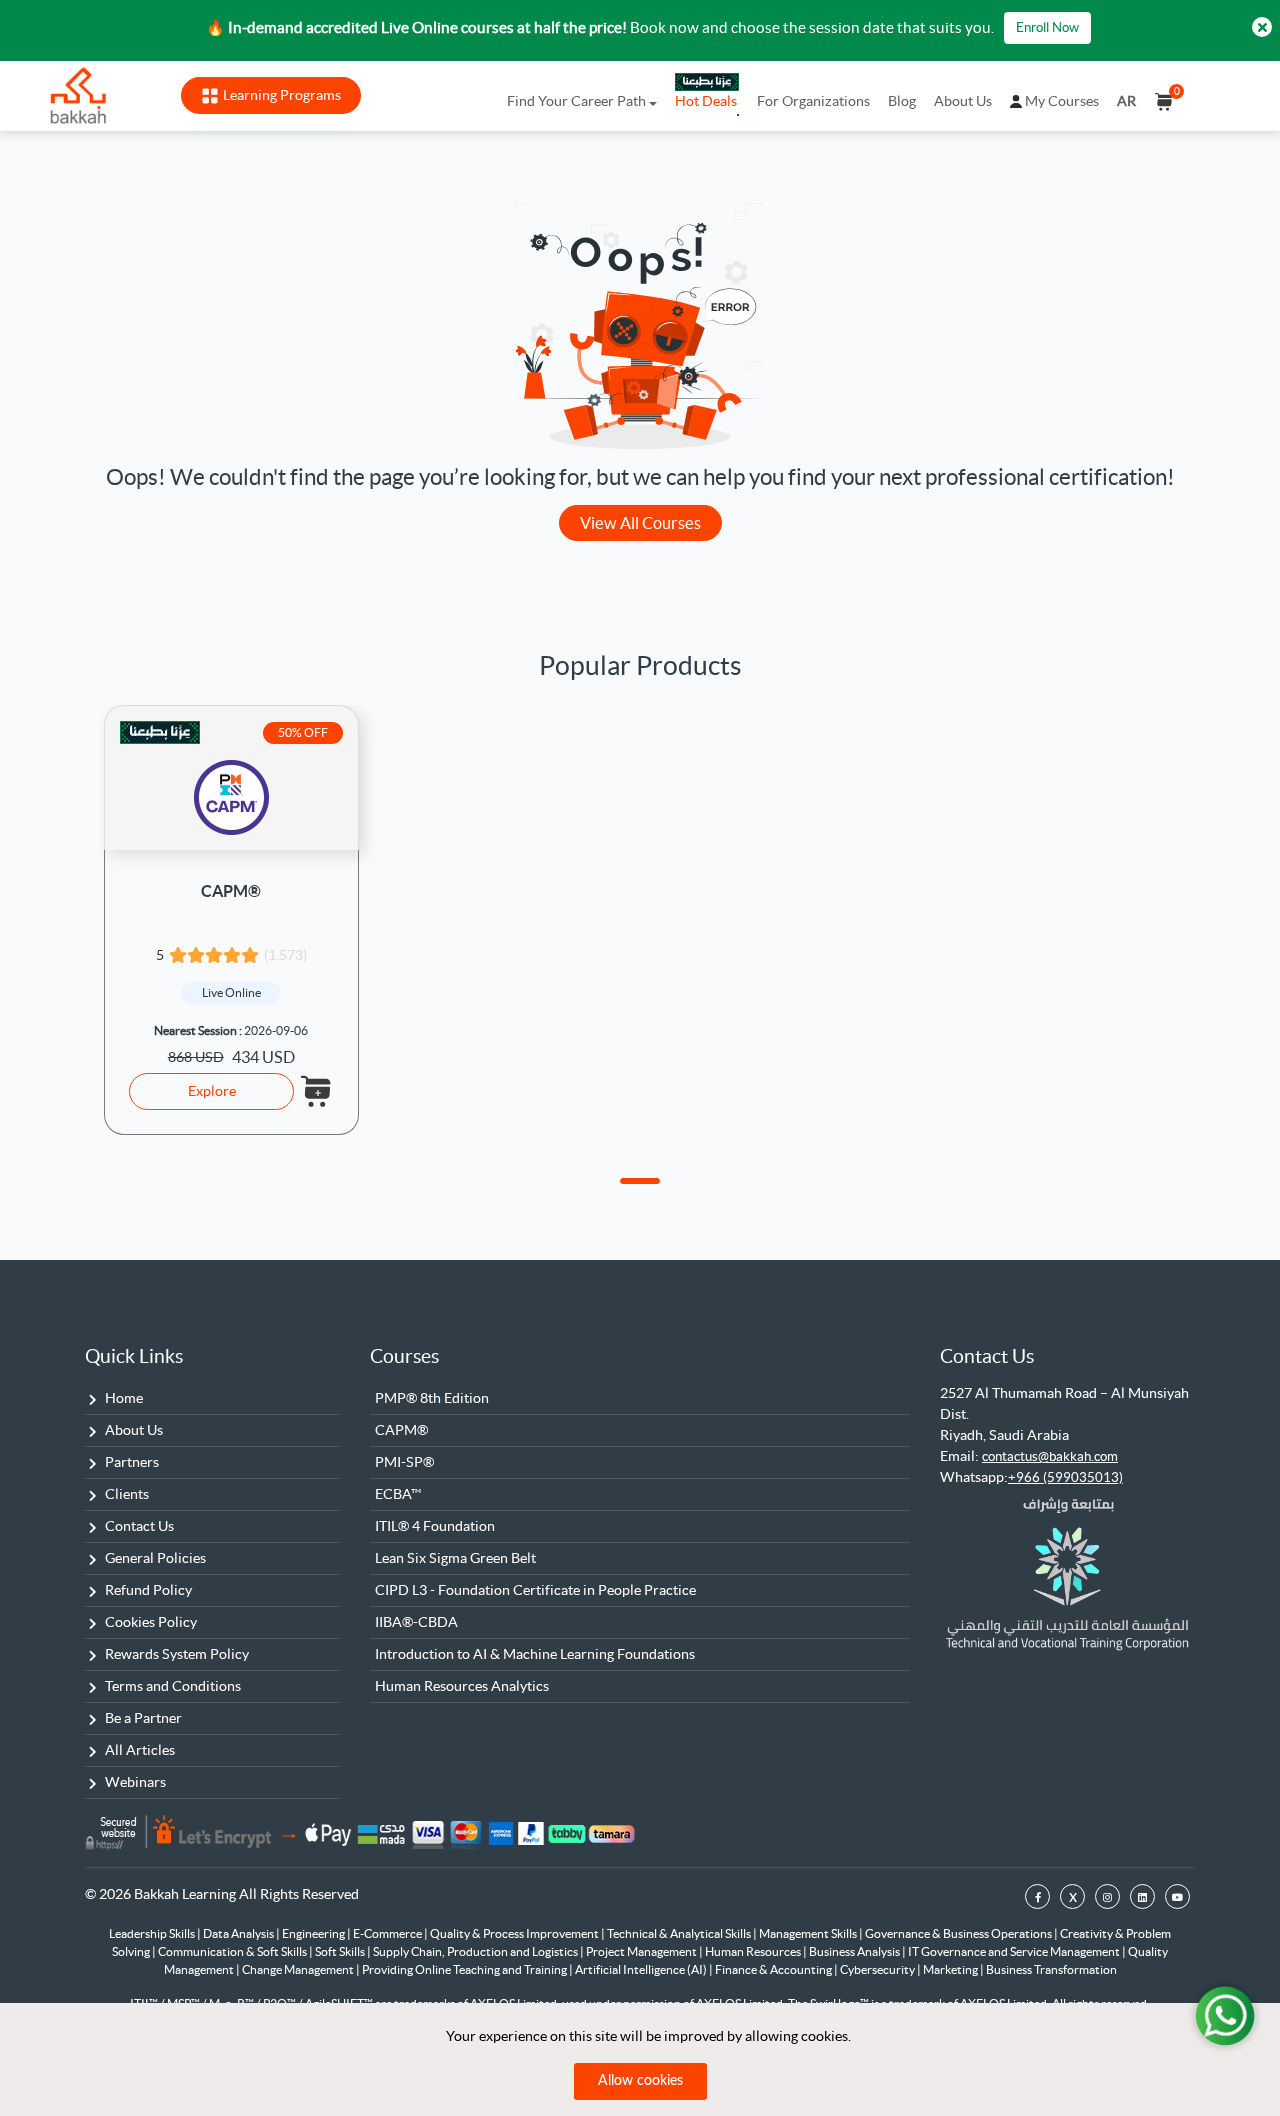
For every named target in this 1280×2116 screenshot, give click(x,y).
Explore (212, 1091)
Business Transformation (1051, 1969)
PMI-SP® (404, 1462)
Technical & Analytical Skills (680, 1933)
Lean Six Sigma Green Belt (455, 1558)
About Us (963, 101)
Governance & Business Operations (959, 1933)
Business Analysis (855, 1951)
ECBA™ (398, 1494)
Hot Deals (706, 101)
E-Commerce (388, 1933)
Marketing (951, 1969)
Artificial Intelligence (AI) (642, 1969)
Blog (902, 101)
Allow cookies (640, 2081)
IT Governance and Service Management (1015, 1951)
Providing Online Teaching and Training (465, 1969)
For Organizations (813, 101)
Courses (404, 1356)
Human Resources (754, 1951)
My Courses (1062, 101)
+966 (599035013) (1065, 1477)
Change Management (299, 1969)
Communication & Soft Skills (233, 1951)
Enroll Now (1047, 27)
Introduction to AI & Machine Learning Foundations (535, 1654)
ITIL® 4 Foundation (435, 1526)
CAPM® (231, 891)
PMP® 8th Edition (432, 1398)
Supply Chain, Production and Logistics (476, 1951)
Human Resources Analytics (462, 1686)
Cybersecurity (878, 1969)
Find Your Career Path (576, 101)
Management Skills (809, 1933)
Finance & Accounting (774, 1969)
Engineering (314, 1933)
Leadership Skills (153, 1933)
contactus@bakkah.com (1050, 1456)
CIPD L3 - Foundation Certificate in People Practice (535, 1590)
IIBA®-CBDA (416, 1622)
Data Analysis (239, 1933)
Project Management (642, 1951)
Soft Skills (341, 1951)
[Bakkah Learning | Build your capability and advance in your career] (78, 96)
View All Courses (640, 523)
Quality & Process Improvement (515, 1933)
